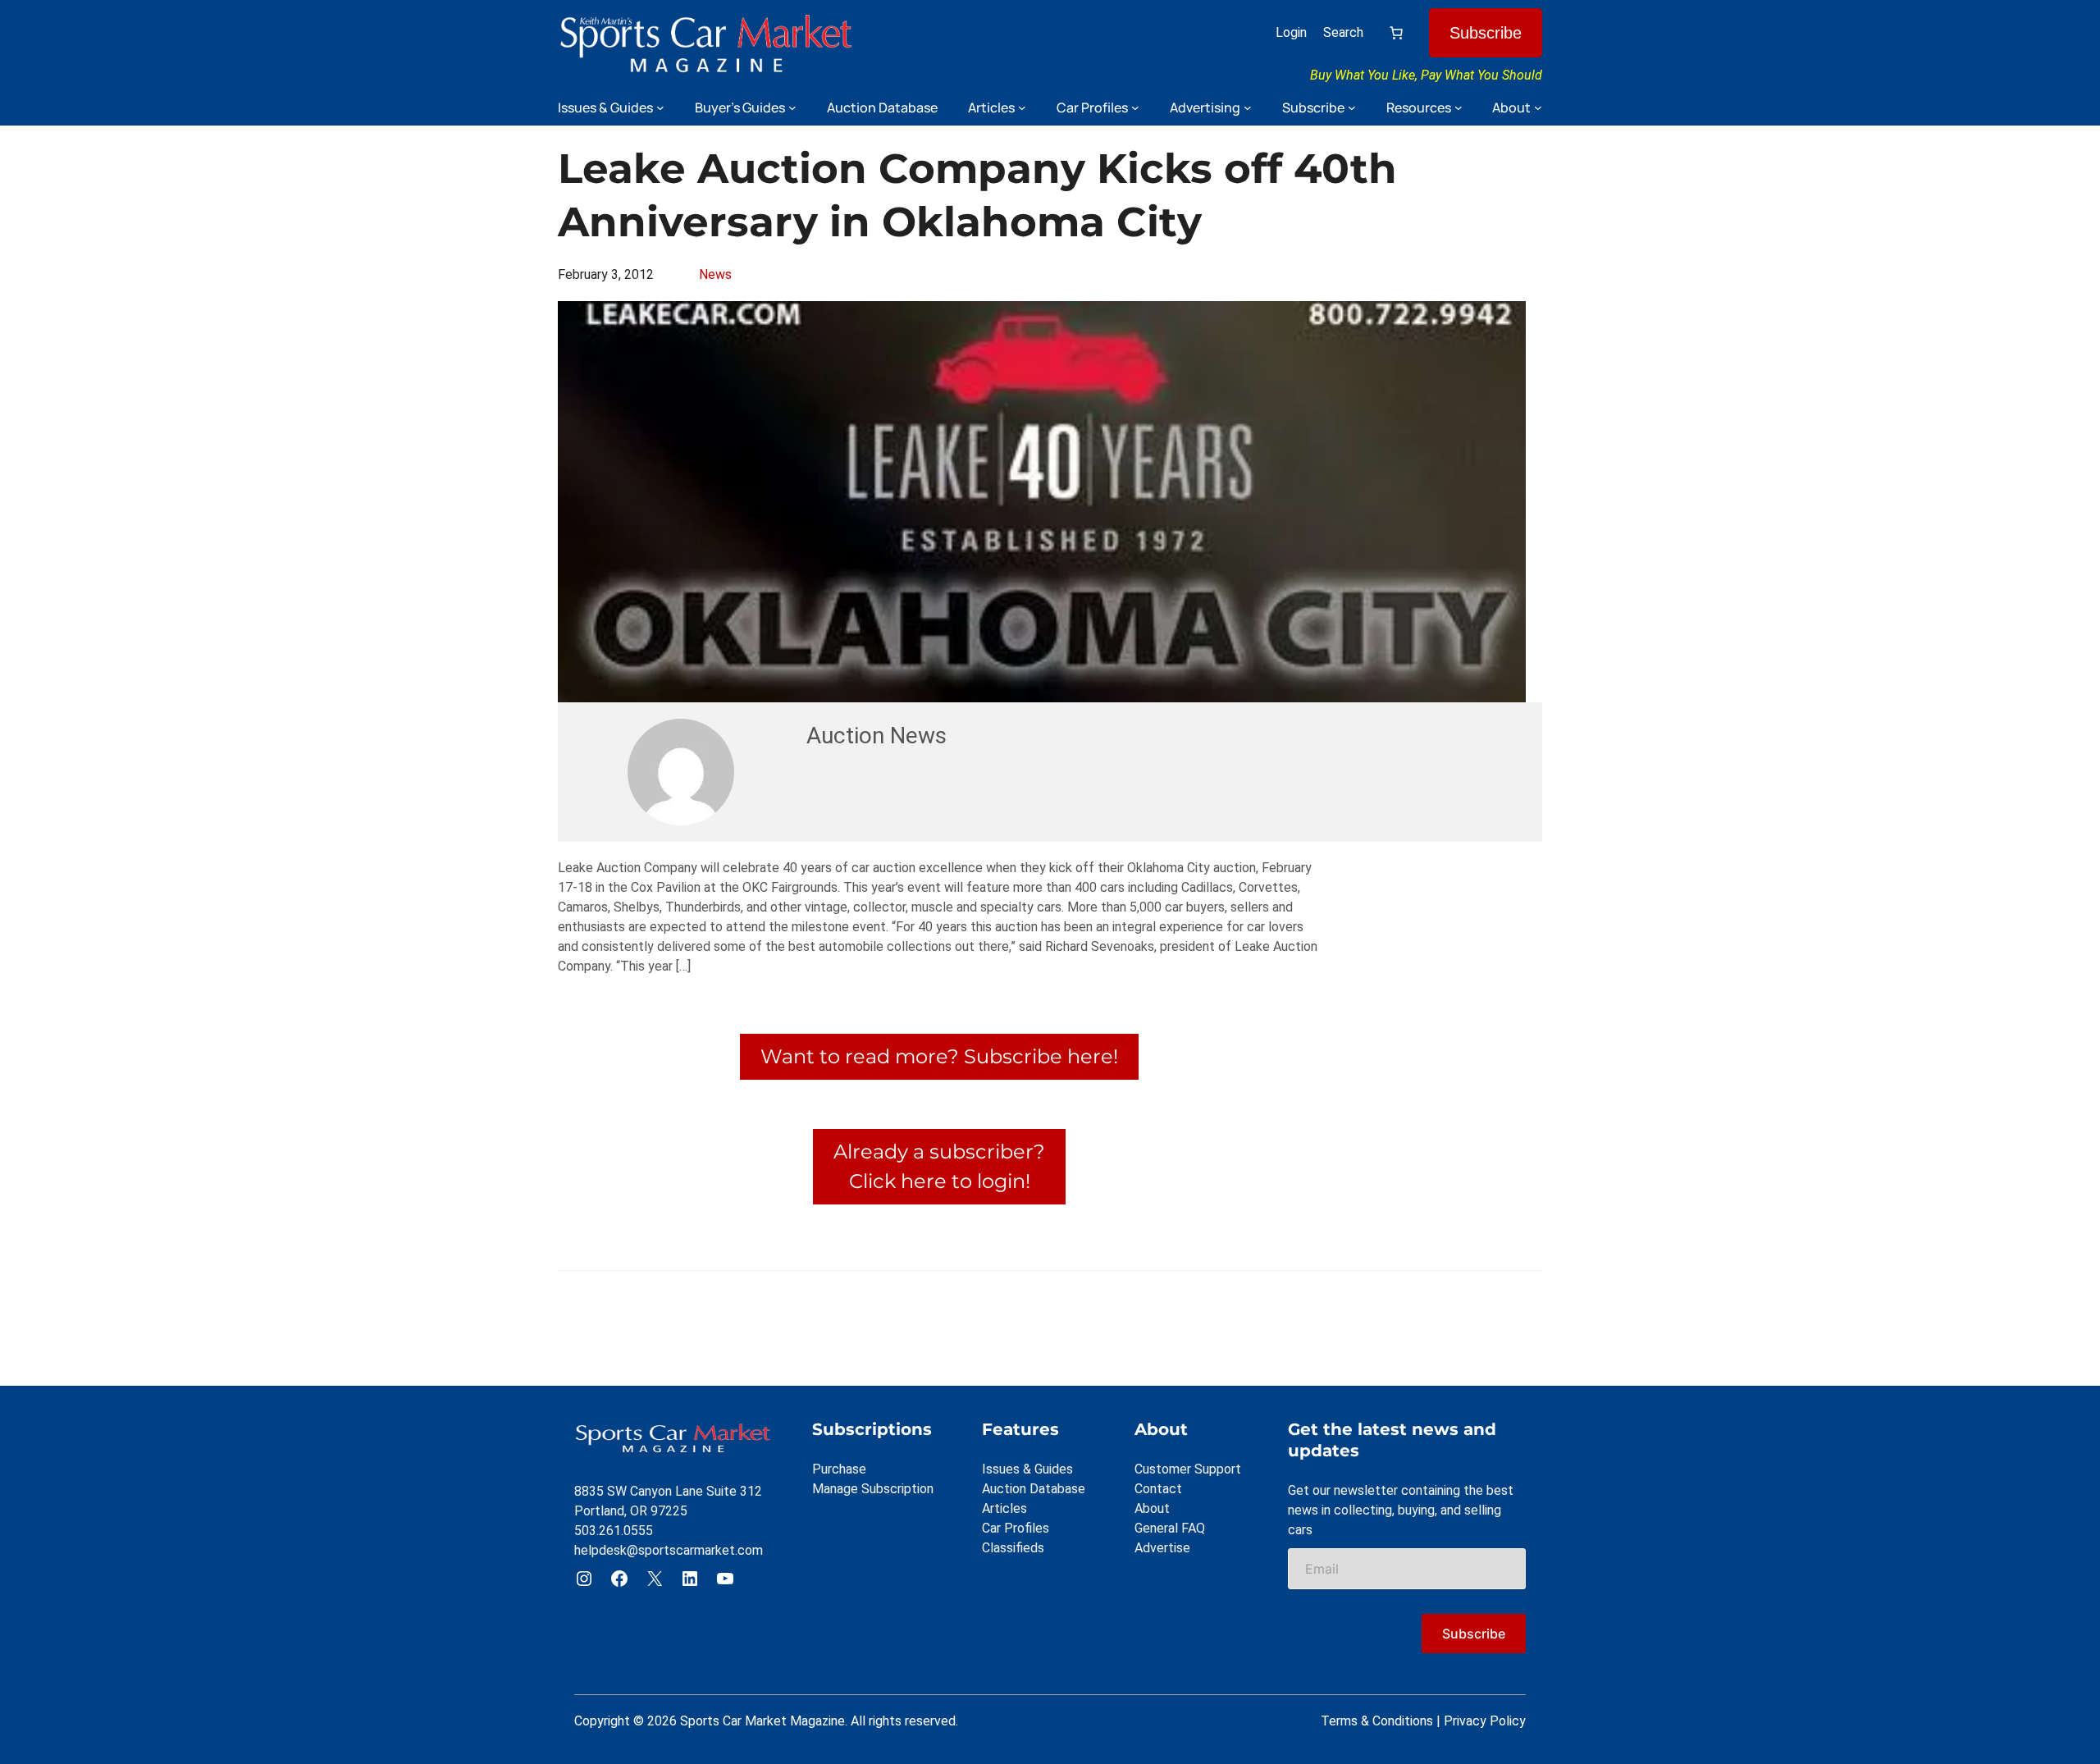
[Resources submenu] (1459, 107)
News (715, 274)
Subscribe (1486, 33)
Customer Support (1188, 1469)
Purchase (839, 1469)
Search (1343, 32)
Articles (1004, 1508)
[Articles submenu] (1022, 107)
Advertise (1162, 1548)
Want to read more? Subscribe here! (939, 1056)
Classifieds (1013, 1548)
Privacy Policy (1485, 1721)
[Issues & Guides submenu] (660, 107)
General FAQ (1170, 1528)
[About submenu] (1538, 107)
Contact (1158, 1489)
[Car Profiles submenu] (1135, 107)
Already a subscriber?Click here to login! (939, 1166)
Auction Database (1034, 1489)
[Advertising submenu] (1248, 107)
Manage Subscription (873, 1489)
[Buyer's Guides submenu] (792, 107)
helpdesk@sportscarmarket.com (669, 1550)
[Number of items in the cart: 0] (1396, 33)
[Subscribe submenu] (1352, 107)
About (1152, 1508)
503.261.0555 (614, 1531)
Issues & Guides (1027, 1469)
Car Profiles (1016, 1528)
